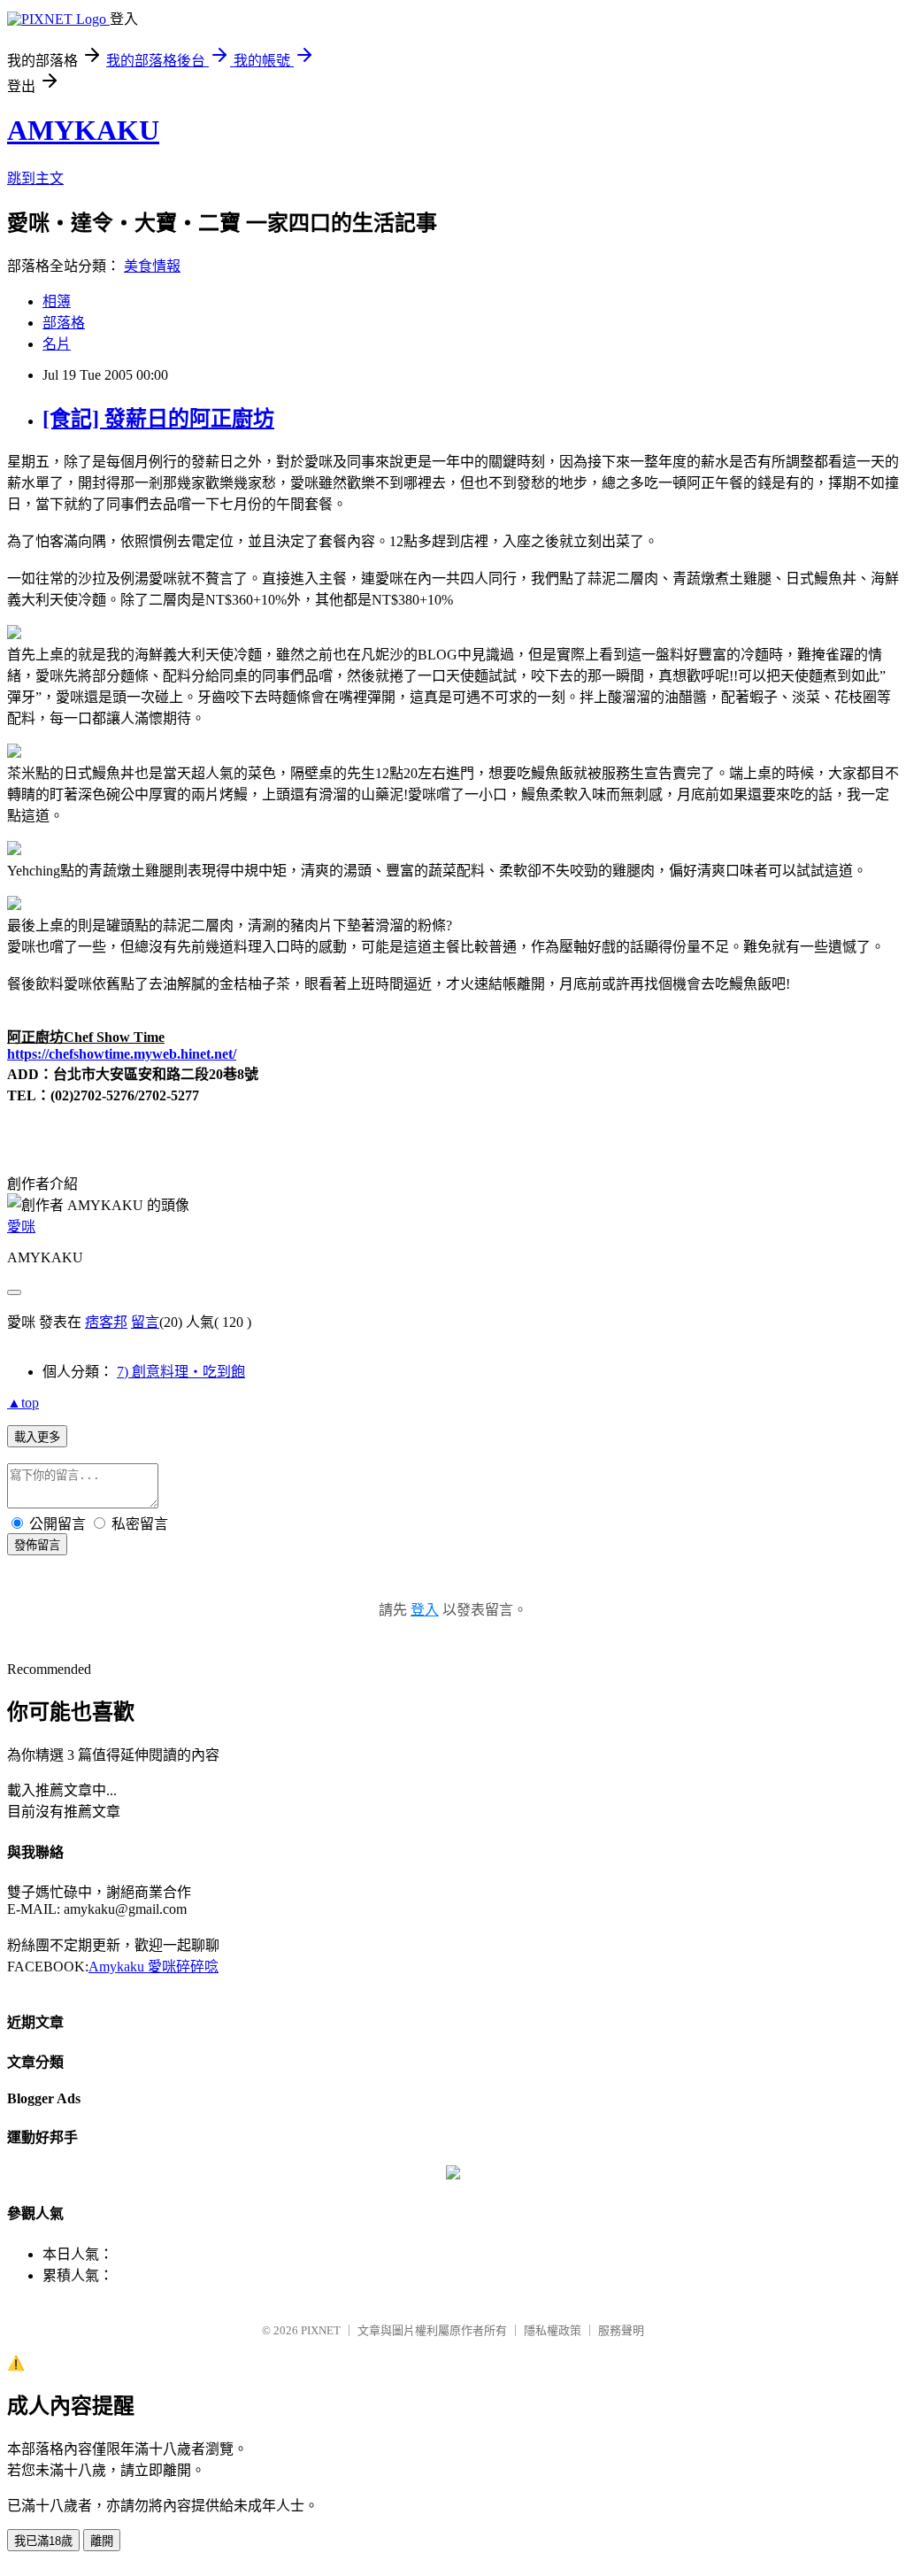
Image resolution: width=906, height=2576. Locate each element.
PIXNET (321, 2330)
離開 (102, 2541)
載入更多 (37, 1437)
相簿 (57, 301)
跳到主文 (35, 178)
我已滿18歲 (43, 2541)
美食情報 (152, 266)
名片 (57, 344)
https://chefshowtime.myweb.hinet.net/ (122, 1054)
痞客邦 (106, 1322)
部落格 (64, 323)
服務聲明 (621, 2330)
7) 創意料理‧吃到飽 (181, 1372)
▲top (23, 1403)
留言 (145, 1322)
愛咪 (21, 1226)
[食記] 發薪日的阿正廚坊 (158, 419)
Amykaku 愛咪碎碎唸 (154, 1967)
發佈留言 (37, 1545)
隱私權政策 (553, 2330)
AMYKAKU (83, 130)
